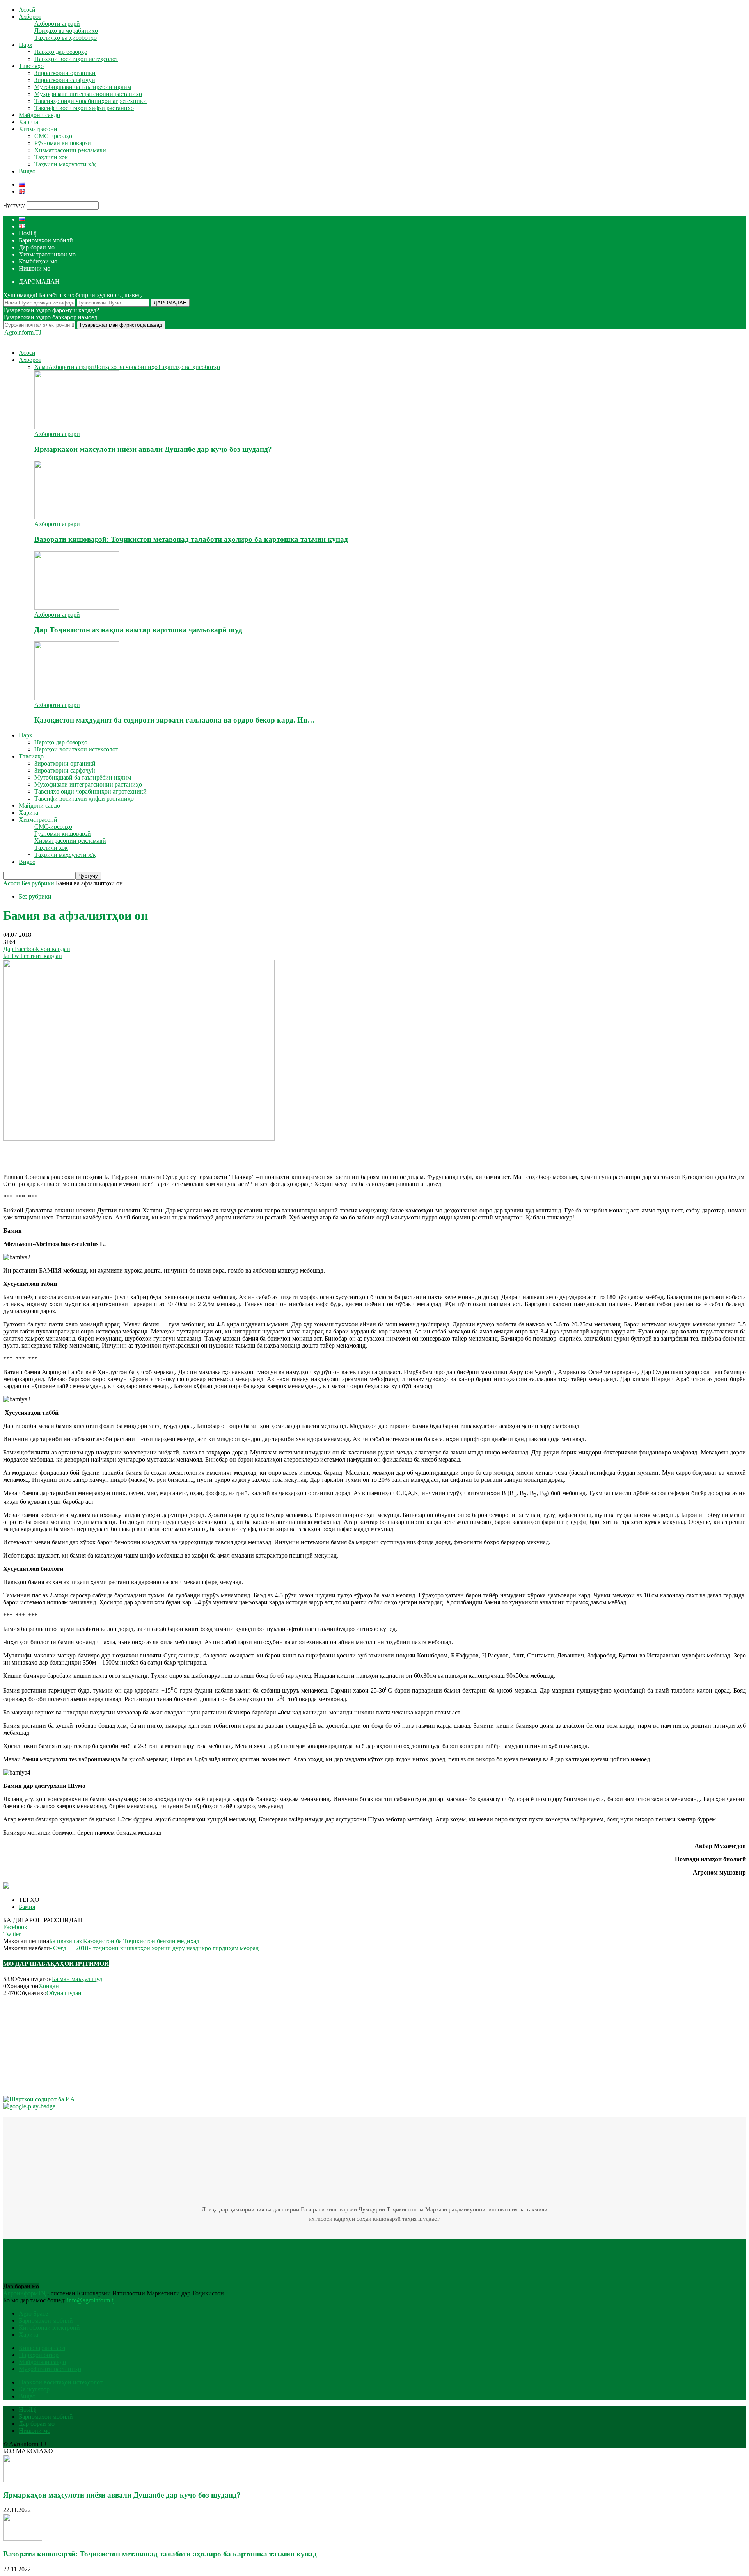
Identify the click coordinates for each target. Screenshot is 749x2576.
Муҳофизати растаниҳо (50, 2369)
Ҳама (41, 367)
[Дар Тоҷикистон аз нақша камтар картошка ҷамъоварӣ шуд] (77, 608)
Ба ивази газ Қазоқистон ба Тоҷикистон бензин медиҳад (124, 1941)
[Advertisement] (94, 1154)
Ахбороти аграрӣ (57, 24)
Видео (27, 171)
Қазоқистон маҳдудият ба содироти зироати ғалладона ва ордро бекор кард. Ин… (175, 720)
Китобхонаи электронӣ (49, 2328)
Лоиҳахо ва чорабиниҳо (66, 31)
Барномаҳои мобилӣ (46, 240)
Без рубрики (35, 896)
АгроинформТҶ (24, 2293)
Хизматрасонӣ (38, 129)
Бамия (27, 1907)
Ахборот (30, 17)
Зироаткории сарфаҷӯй (65, 80)
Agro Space (33, 2313)
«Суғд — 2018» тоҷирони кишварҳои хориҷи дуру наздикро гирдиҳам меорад (154, 1948)
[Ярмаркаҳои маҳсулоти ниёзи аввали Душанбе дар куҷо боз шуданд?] (77, 427)
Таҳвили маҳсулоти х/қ (65, 164)
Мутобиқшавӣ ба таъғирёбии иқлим (83, 87)
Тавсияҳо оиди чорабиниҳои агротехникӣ (91, 101)
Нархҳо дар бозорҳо (61, 52)
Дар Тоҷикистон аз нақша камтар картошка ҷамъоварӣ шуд (138, 630)
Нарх (26, 45)
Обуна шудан (64, 1993)
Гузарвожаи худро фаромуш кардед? (51, 310)
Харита (28, 122)
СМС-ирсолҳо (53, 136)
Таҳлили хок (51, 157)
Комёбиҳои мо (38, 261)
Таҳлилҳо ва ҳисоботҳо (66, 38)
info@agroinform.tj (91, 2300)
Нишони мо (35, 268)
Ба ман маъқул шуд (77, 1979)
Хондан (49, 1986)
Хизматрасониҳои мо (47, 254)
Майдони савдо (39, 115)
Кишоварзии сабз (42, 2348)
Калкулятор (34, 2389)
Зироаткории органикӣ (65, 73)
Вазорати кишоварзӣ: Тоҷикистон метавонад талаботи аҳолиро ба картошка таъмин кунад (191, 539)
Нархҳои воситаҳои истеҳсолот (76, 59)
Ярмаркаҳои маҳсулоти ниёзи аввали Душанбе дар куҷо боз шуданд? (153, 449)
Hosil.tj (28, 233)
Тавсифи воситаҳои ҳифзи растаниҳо (84, 108)
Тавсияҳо (31, 66)
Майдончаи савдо (42, 2362)
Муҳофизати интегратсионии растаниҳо (88, 94)
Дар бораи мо (37, 247)
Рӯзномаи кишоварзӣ (63, 143)
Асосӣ (27, 10)
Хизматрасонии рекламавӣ (70, 150)
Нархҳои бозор (39, 2355)
